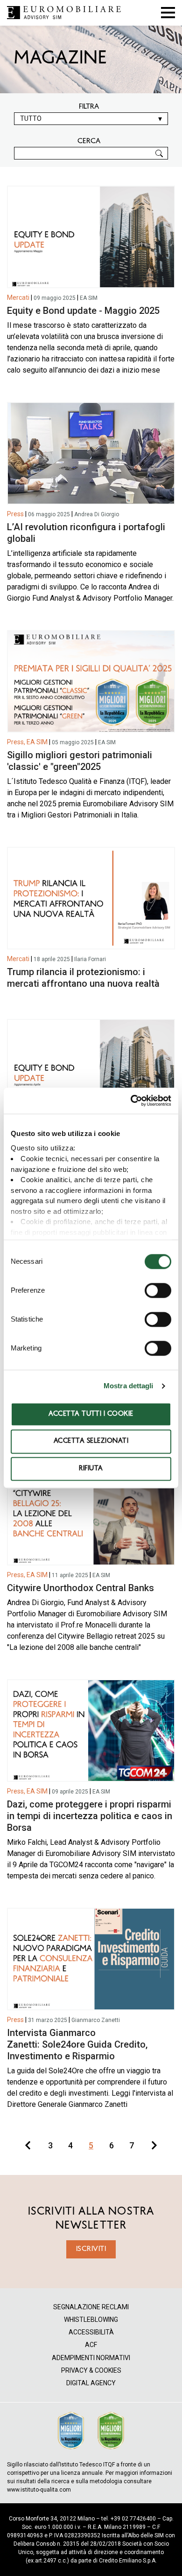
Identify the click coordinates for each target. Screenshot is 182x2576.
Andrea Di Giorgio (97, 514)
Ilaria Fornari (90, 959)
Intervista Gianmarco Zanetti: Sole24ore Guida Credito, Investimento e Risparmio (77, 2044)
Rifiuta (91, 1469)
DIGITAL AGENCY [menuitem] (91, 2383)
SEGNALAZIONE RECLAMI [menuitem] (91, 2307)
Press (15, 514)
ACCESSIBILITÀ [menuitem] (91, 2332)
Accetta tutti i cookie (91, 1414)
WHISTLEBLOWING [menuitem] (91, 2320)
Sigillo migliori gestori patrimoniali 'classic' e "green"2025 (80, 761)
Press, (16, 742)
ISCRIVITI (91, 2249)
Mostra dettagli (129, 1386)
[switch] (158, 1290)
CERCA (89, 141)
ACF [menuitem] (91, 2345)
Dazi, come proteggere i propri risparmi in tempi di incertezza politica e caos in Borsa (90, 1816)
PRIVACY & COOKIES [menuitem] (91, 2371)
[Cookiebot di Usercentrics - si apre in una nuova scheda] (131, 1101)
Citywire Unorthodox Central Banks (80, 1588)
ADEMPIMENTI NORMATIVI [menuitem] (91, 2358)
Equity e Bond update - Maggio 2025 (83, 311)
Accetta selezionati (91, 1442)
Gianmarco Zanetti (96, 2020)
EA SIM (89, 298)
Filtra (89, 107)
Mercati (18, 298)
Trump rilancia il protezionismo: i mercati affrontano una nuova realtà (83, 978)
